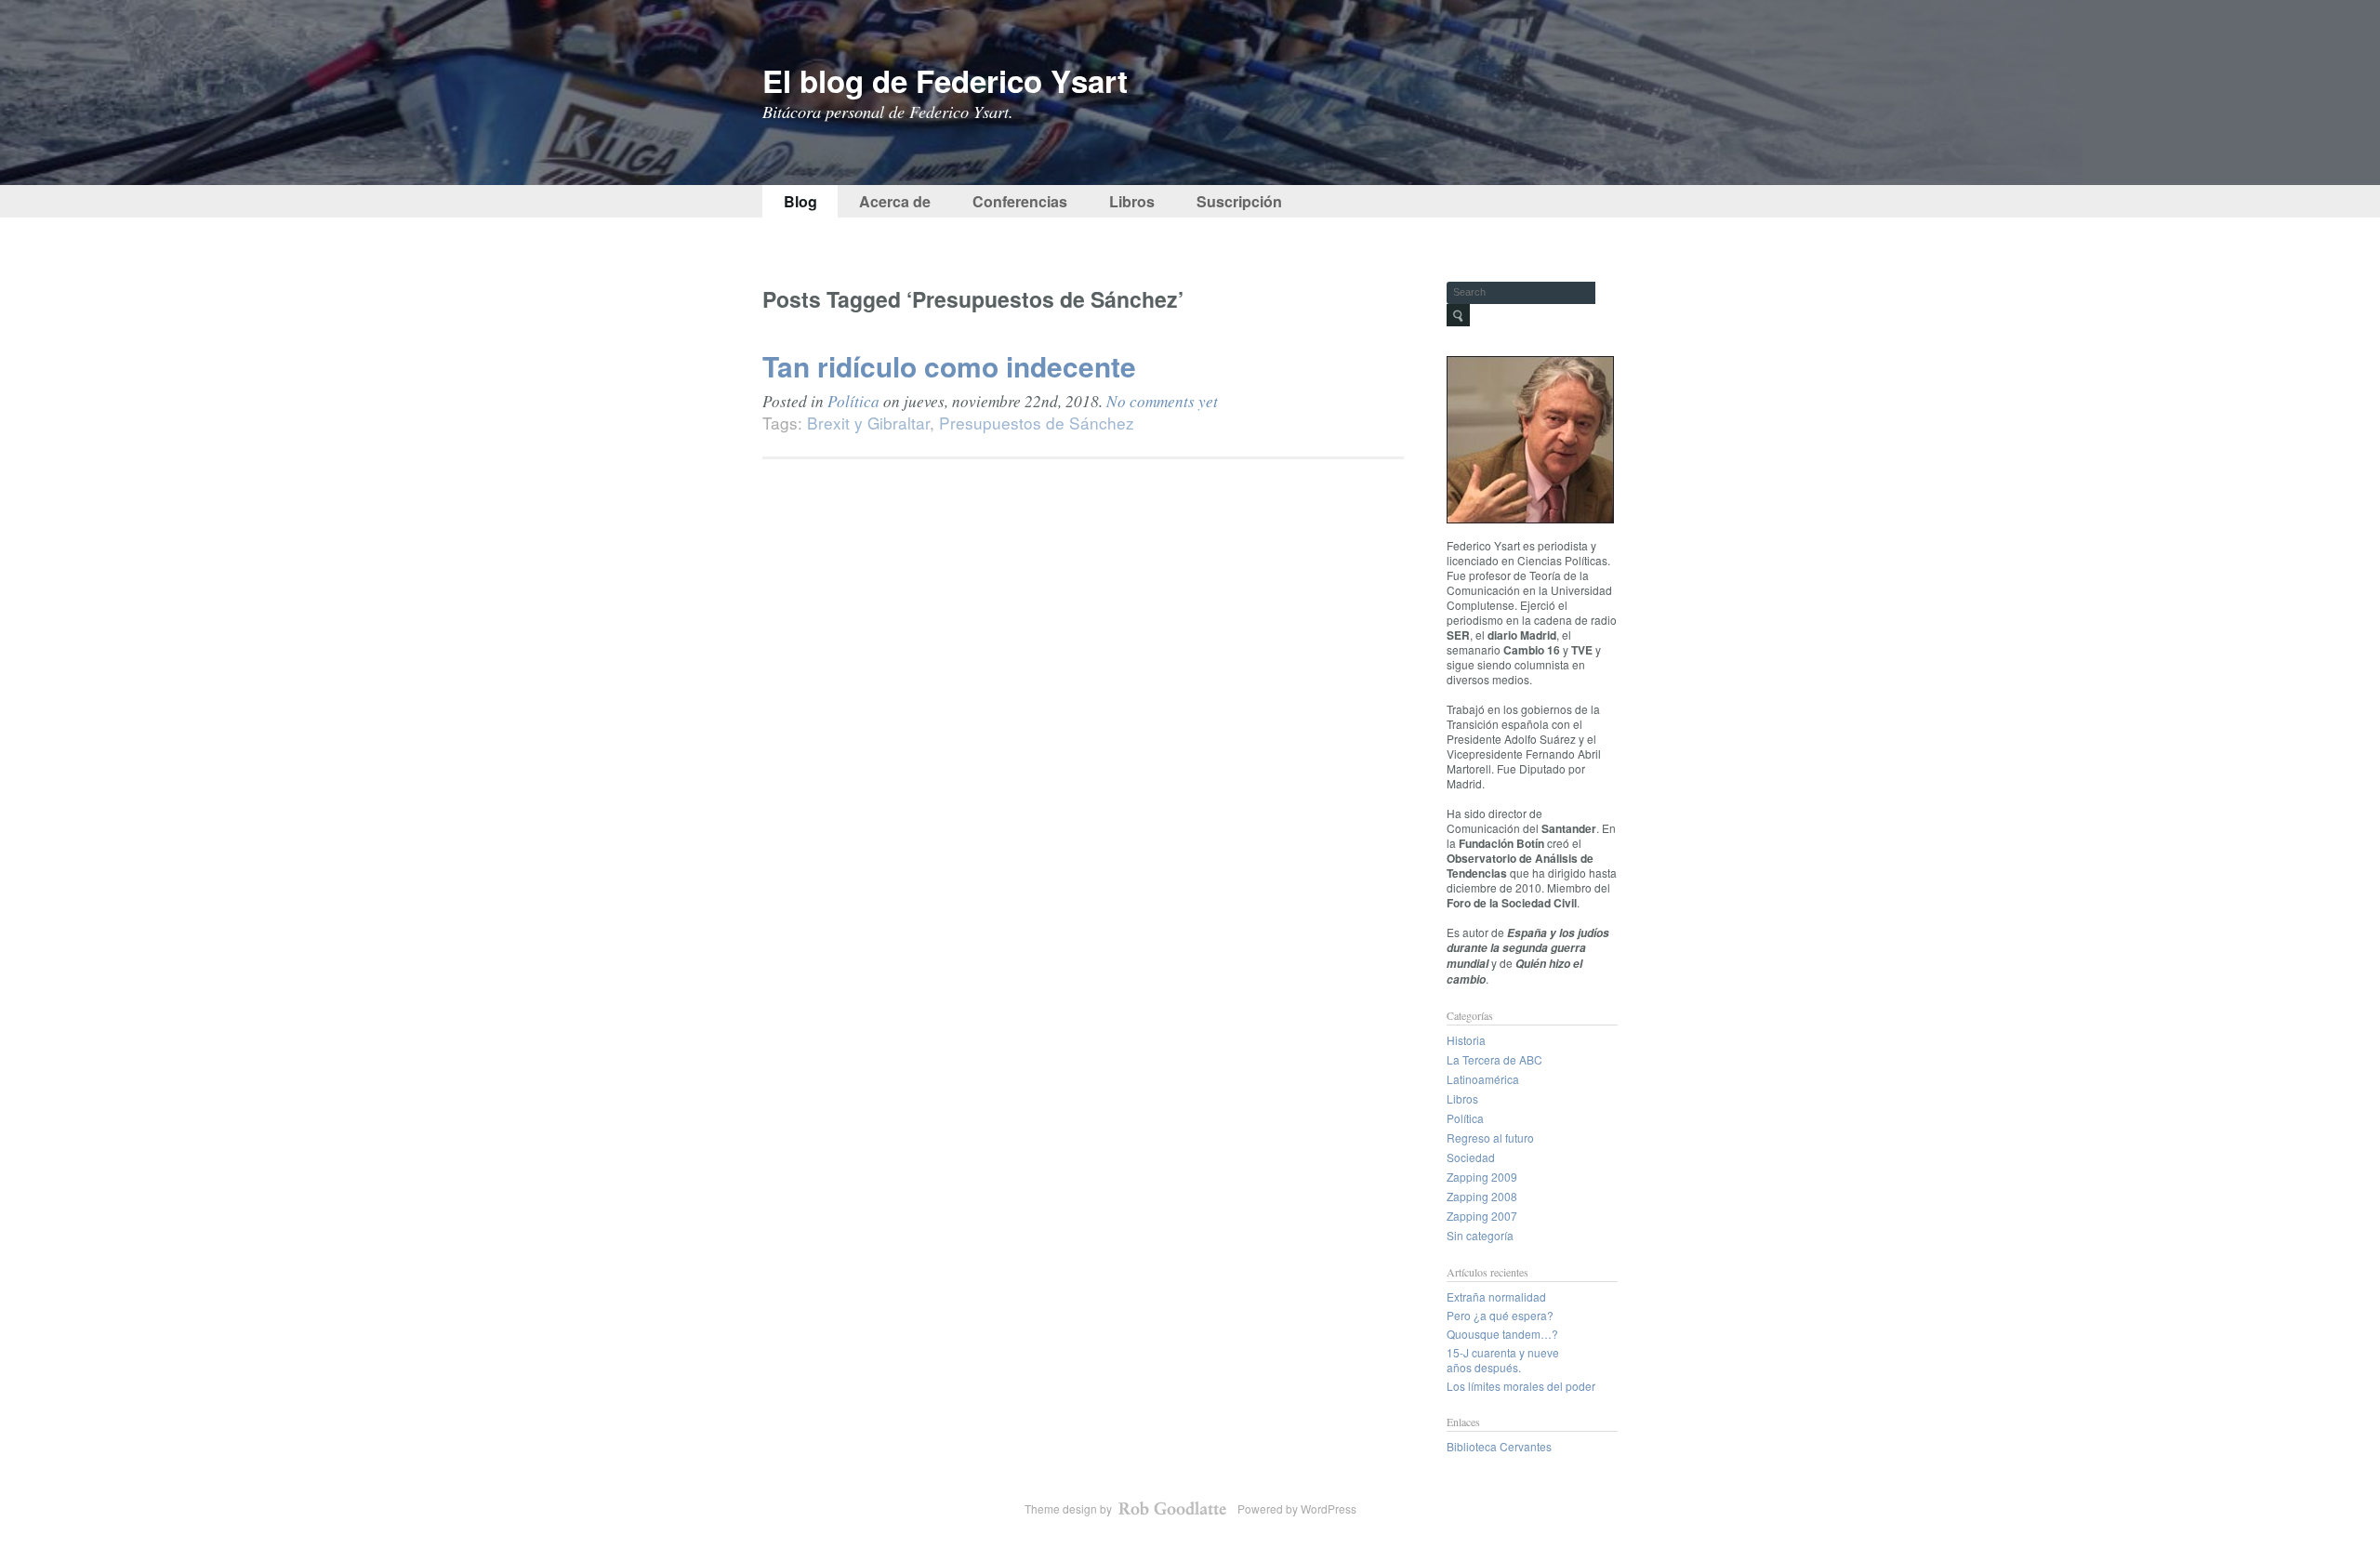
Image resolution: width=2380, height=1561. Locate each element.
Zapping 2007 (1482, 1216)
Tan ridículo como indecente (949, 366)
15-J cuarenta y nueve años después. (1503, 1360)
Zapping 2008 (1482, 1196)
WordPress (1329, 1508)
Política (853, 401)
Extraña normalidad (1496, 1296)
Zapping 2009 (1482, 1177)
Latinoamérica (1483, 1079)
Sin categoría (1480, 1235)
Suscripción (1239, 201)
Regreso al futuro (1490, 1138)
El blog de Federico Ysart (945, 80)
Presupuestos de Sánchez (1037, 423)
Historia (1466, 1040)
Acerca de (895, 201)
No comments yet (1162, 401)
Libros (1132, 201)
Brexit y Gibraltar (868, 423)
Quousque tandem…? (1502, 1334)
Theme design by (1070, 1508)
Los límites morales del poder (1521, 1386)
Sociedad (1471, 1157)
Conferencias (1020, 201)
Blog (800, 201)
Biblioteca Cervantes (1499, 1446)
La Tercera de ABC (1494, 1059)
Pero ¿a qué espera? (1500, 1315)
